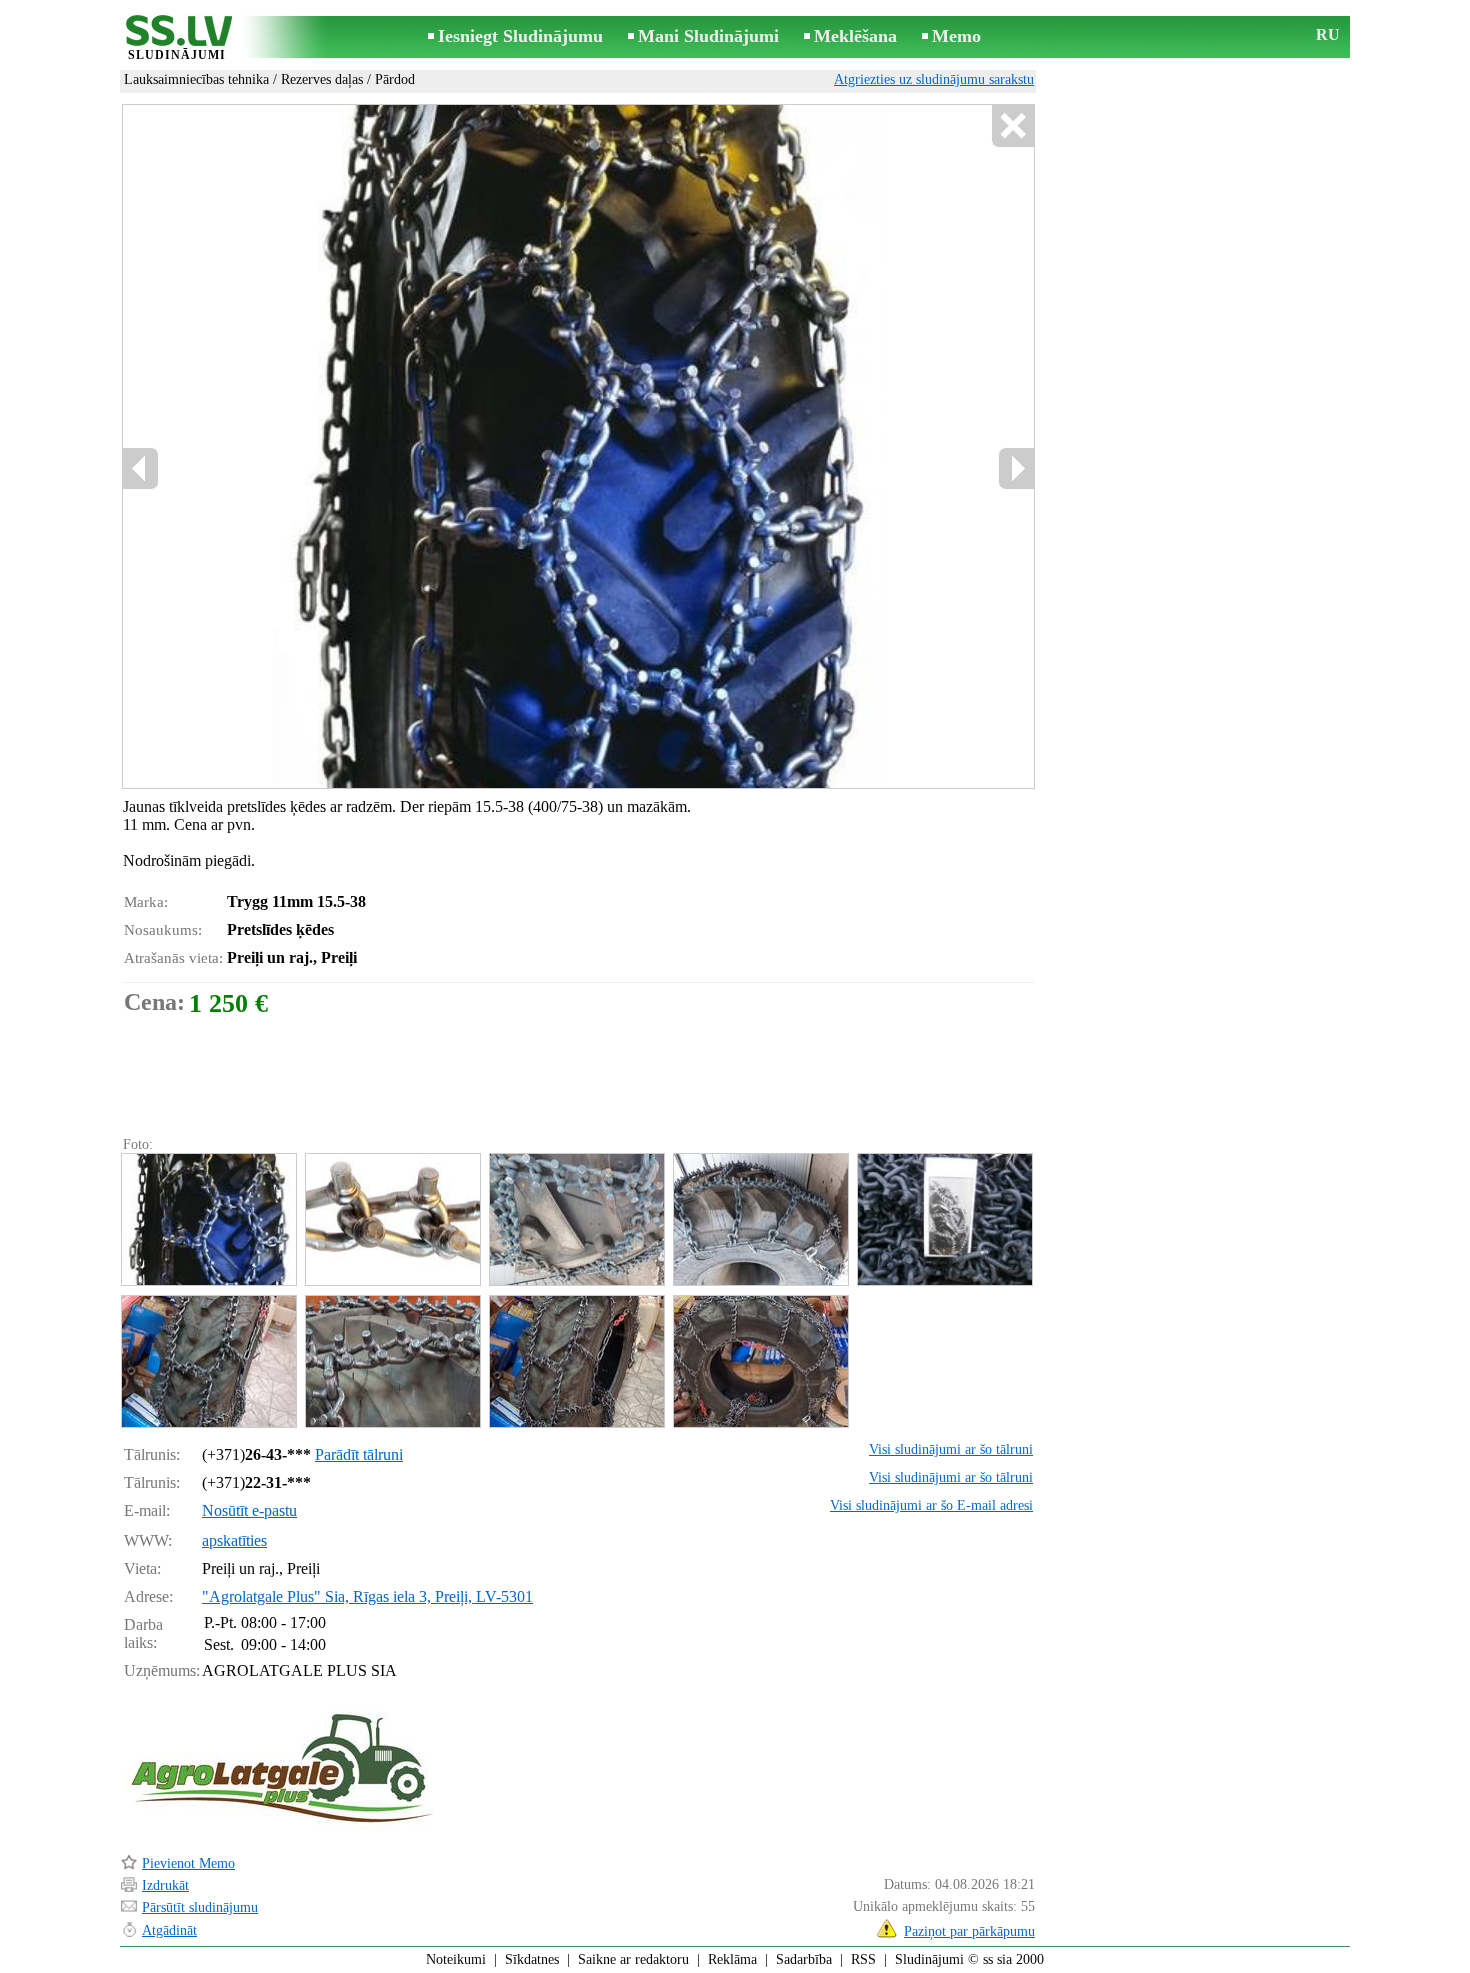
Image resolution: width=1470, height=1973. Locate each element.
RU (1328, 34)
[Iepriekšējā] (141, 468)
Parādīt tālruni (359, 1454)
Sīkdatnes (532, 1959)
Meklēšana (855, 36)
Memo (956, 36)
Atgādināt (169, 1930)
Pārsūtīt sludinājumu (200, 1907)
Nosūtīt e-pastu (249, 1510)
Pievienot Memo (188, 1863)
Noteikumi (456, 1959)
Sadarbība (804, 1959)
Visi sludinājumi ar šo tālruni (951, 1449)
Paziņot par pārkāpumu (969, 1931)
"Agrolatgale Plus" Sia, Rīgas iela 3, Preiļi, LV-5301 (367, 1596)
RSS (863, 1959)
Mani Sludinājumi (708, 36)
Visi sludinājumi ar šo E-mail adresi (931, 1505)
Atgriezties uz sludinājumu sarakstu (934, 79)
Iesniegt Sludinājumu (520, 36)
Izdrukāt (165, 1885)
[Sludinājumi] (177, 38)
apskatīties (234, 1540)
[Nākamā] (1016, 468)
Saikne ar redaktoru (633, 1959)
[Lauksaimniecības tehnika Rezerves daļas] (208, 1219)
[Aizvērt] (1012, 126)
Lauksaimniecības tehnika (196, 79)
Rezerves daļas (322, 79)
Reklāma (732, 1959)
